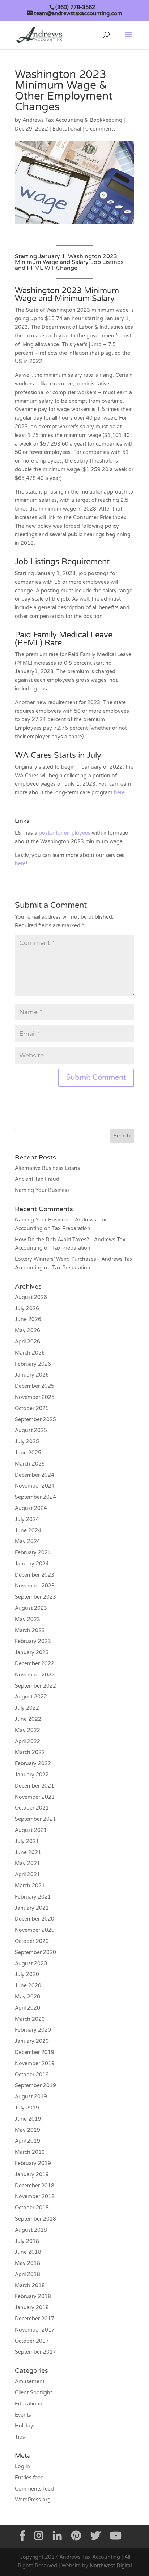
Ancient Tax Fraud (37, 1179)
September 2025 (35, 1420)
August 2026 (31, 1297)
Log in (22, 2467)
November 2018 (35, 2197)
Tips (20, 2437)
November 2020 (35, 1930)
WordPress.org (33, 2500)
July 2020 (27, 1974)
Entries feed (29, 2478)
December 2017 (35, 2319)
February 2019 (33, 2163)
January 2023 (32, 1652)
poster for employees (65, 833)
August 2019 (31, 2097)
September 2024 (35, 1497)
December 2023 (35, 1575)
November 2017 (35, 2330)
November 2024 (35, 1486)
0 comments (101, 129)
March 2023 (30, 1631)
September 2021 (35, 1819)
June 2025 (28, 1453)
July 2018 (27, 2241)
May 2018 (27, 2263)
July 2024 (27, 1519)
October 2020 (32, 1941)
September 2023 (35, 1597)
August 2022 (31, 1697)
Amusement (30, 2381)
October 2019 (32, 2075)
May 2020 (27, 1997)
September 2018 (35, 2219)
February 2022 (33, 1764)
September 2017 (35, 2352)
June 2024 (28, 1531)
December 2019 (35, 2052)
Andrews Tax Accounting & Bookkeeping (72, 120)
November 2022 (35, 1675)
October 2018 (32, 2208)
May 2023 (27, 1619)
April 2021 (27, 1875)
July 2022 (27, 1708)
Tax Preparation (71, 1229)
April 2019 (27, 2141)
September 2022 (35, 1686)
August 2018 (31, 2230)
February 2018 (33, 2296)
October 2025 (32, 1408)
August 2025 (31, 1430)
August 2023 (31, 1608)
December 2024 (35, 1475)
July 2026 (27, 1309)
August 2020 (31, 1964)
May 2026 (27, 1331)
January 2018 (32, 2308)
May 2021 (27, 1863)
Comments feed (34, 2489)
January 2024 (32, 1564)
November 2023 (35, 1586)
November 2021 (35, 1797)
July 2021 (27, 1841)
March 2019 (30, 2152)
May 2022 (27, 1730)
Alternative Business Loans (47, 1168)
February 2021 (33, 1897)
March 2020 (30, 2019)
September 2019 (35, 2085)
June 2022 (28, 1719)
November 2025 (35, 1397)
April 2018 (27, 2274)
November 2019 (35, 2064)
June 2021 (28, 1853)
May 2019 (27, 2130)
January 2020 (32, 2041)
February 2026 (33, 1364)
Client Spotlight (33, 2393)
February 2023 (33, 1641)
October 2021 (32, 1808)
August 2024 (31, 1508)
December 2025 (35, 1386)
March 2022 (30, 1752)
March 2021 (30, 1886)
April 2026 (27, 1342)
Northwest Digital (111, 2566)
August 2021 (31, 1830)
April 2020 (27, 2008)
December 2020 (35, 1919)
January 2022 (32, 1775)
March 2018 (30, 2286)
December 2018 (35, 2186)
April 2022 (27, 1742)
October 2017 (32, 2341)
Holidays (25, 2426)
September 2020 (35, 1952)
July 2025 (27, 1442)
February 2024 (33, 1553)
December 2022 (35, 1664)
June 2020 (28, 1986)
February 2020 (33, 2030)
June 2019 (28, 2119)
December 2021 (35, 1786)
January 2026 (32, 1375)
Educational (67, 129)
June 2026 (28, 1319)
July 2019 (27, 2108)
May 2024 (27, 1541)
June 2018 (28, 2252)
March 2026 (30, 1353)
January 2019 (32, 2175)
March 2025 (30, 1464)
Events (23, 2415)
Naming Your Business (42, 1190)
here (119, 793)
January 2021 (32, 1908)
